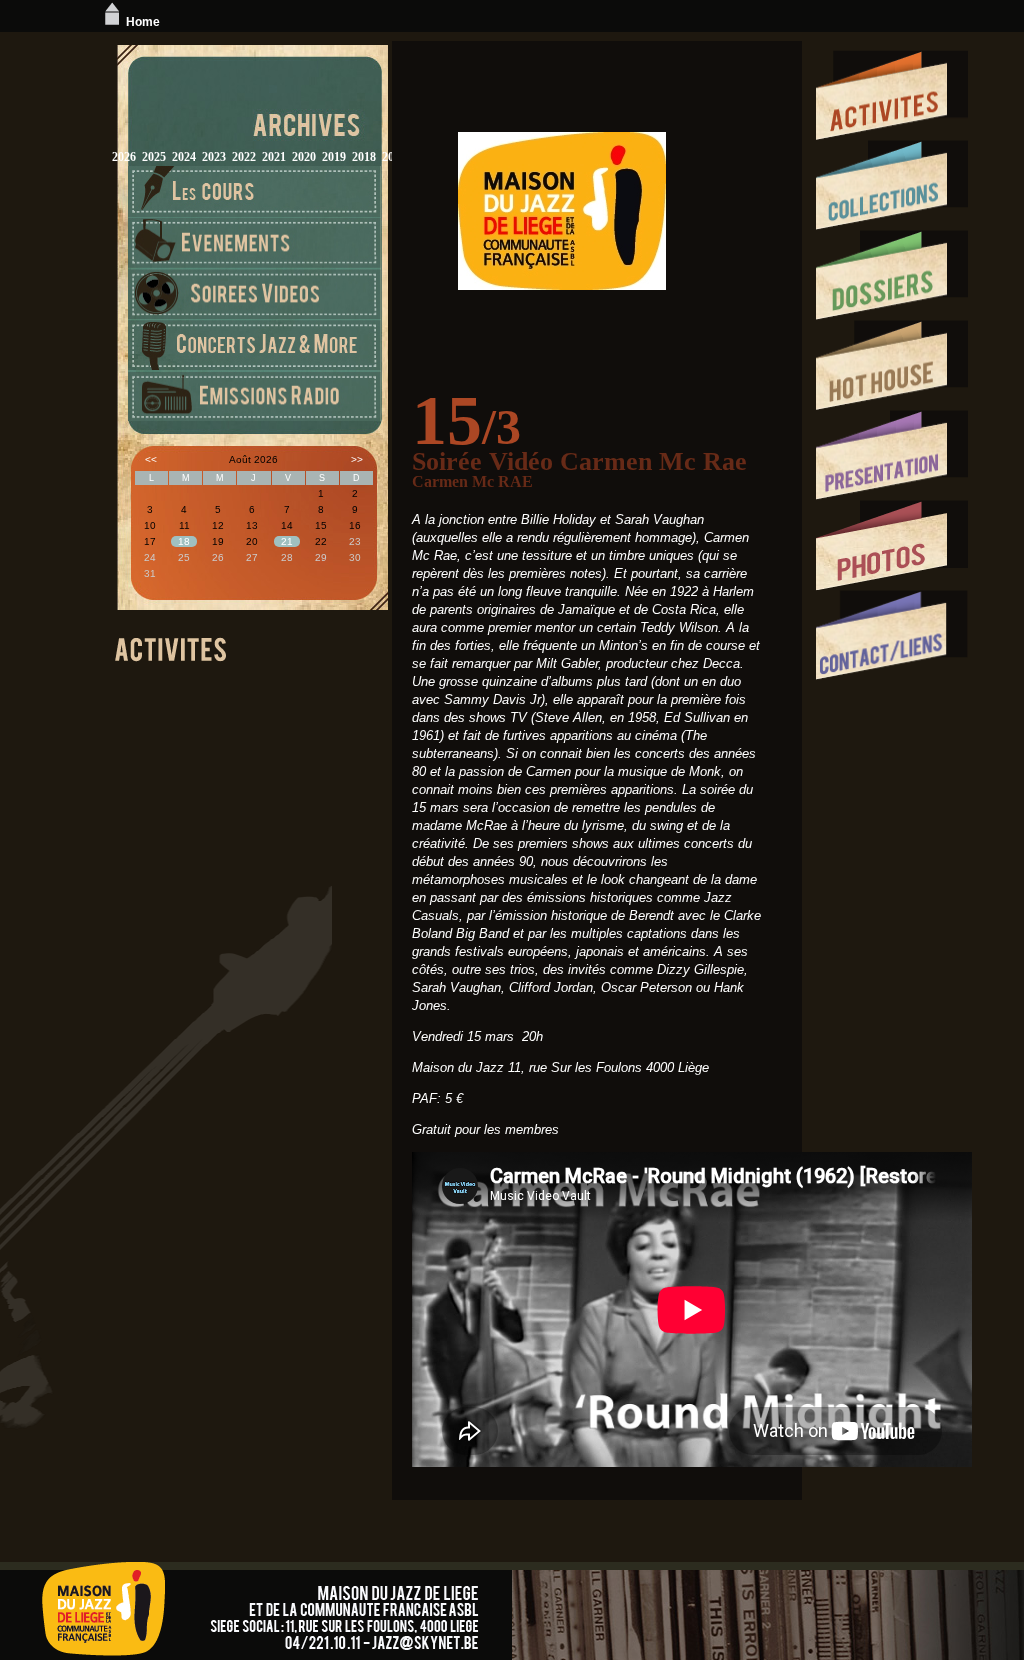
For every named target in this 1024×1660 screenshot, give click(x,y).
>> (357, 459)
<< (151, 459)
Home (143, 22)
